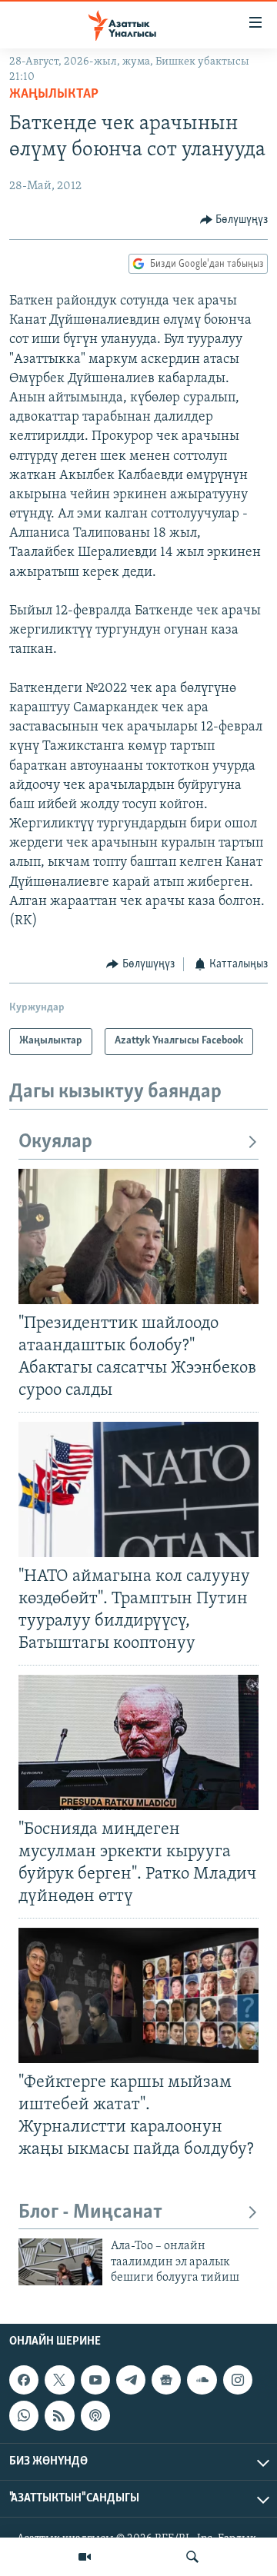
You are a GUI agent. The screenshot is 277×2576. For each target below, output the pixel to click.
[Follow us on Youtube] (95, 2380)
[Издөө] (192, 2557)
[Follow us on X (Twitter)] (59, 2380)
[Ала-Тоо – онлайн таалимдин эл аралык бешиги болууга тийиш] (60, 2262)
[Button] (234, 220)
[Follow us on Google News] (166, 2380)
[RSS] (59, 2415)
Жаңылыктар (54, 95)
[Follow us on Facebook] (24, 2380)
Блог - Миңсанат (90, 2213)
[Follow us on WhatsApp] (24, 2415)
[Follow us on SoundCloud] (202, 2380)
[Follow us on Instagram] (238, 2380)
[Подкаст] (95, 2415)
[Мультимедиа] (85, 2557)
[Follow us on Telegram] (131, 2380)
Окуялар (55, 1142)
